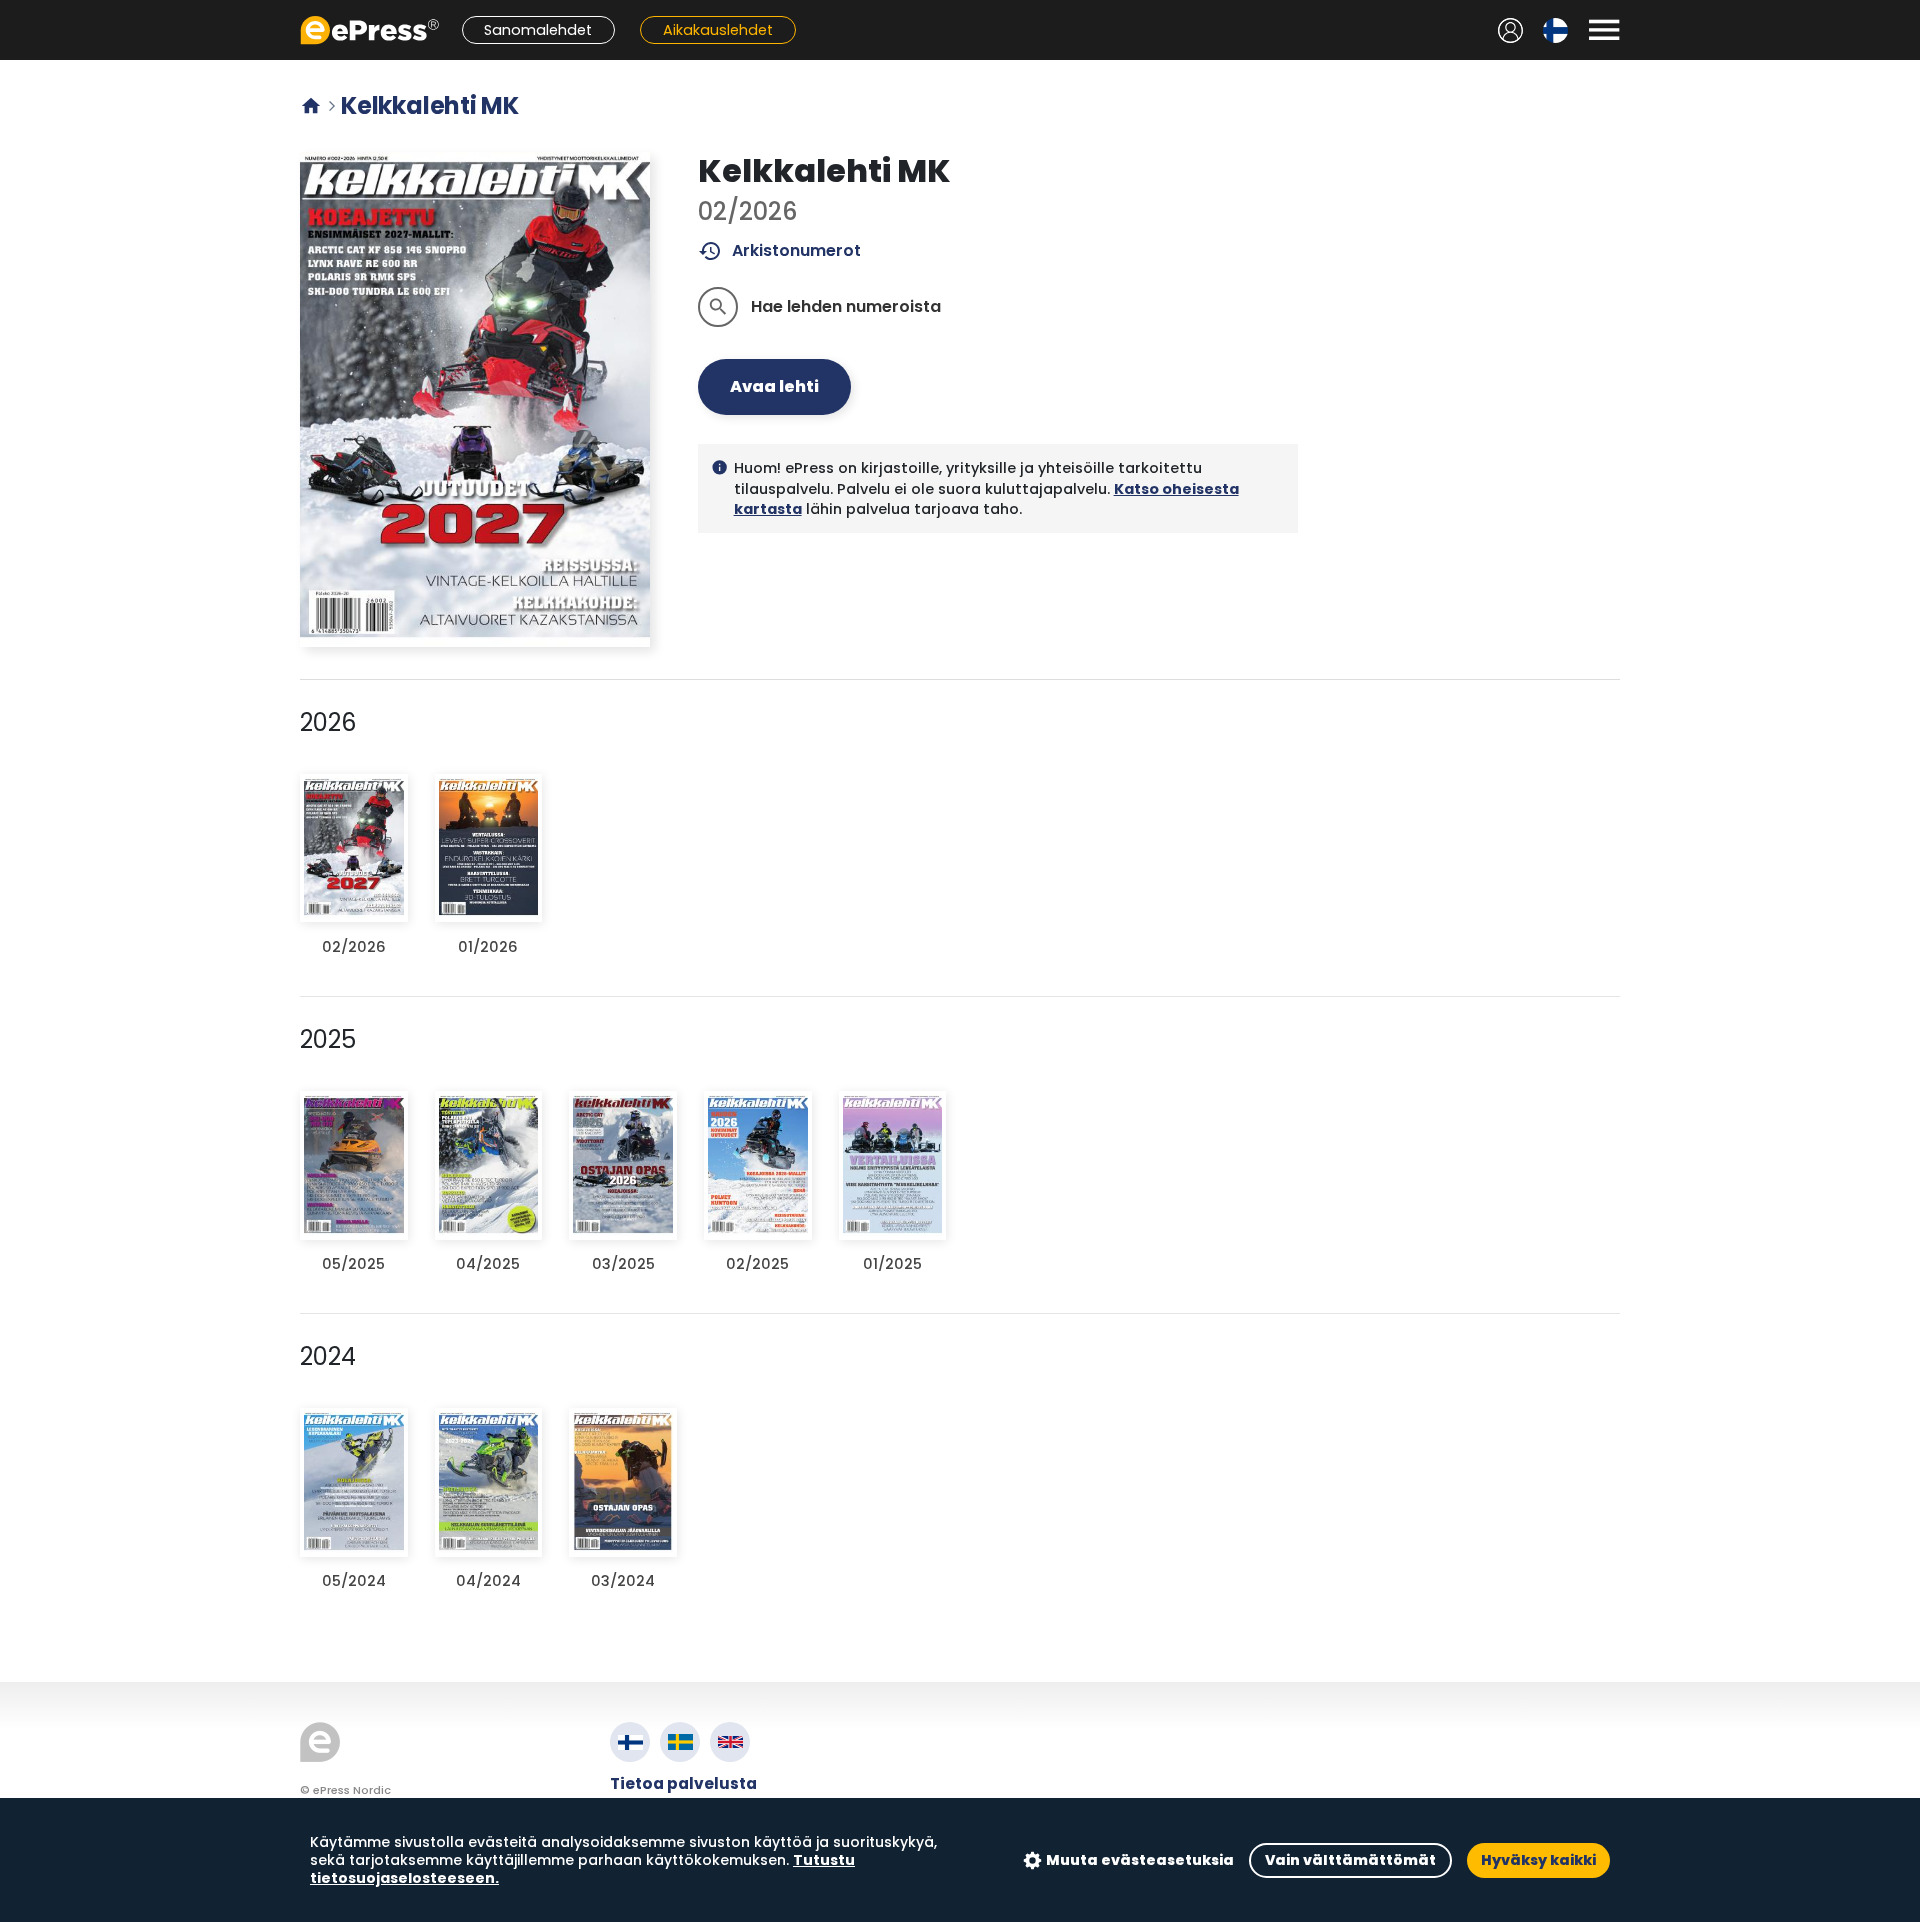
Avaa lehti (774, 386)
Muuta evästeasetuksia (1140, 1860)
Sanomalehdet (538, 30)
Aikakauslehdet (718, 30)
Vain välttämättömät (1350, 1860)
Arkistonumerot (779, 251)
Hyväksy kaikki (1538, 1860)
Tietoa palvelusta (683, 1783)
